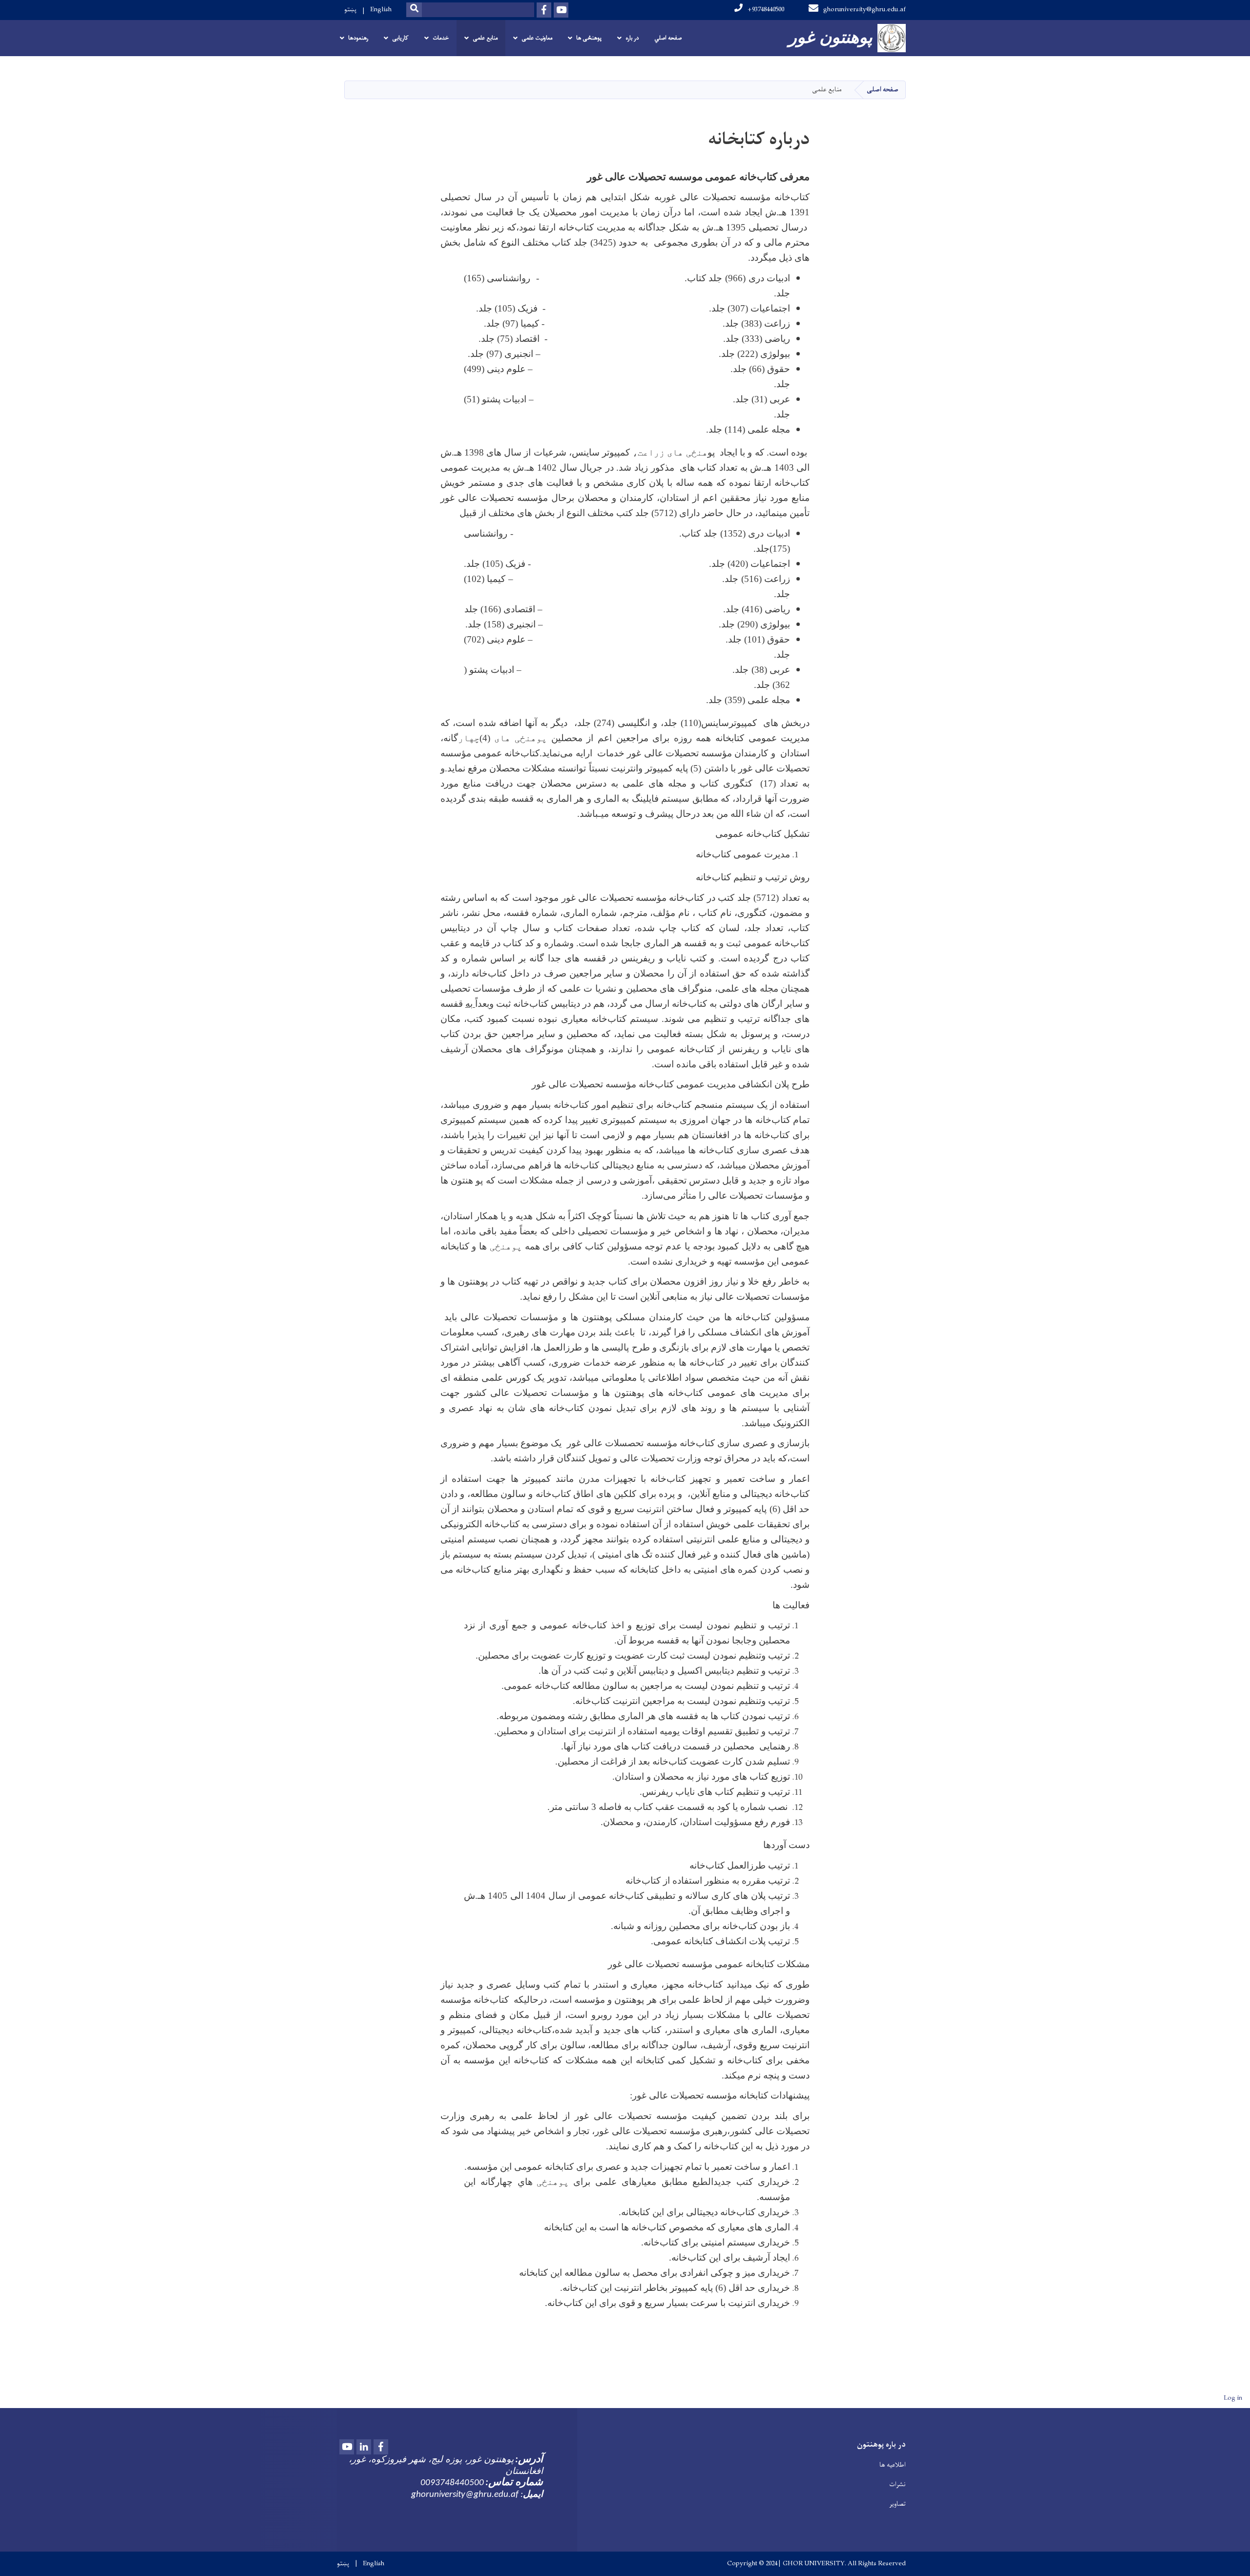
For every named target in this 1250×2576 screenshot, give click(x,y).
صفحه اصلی (883, 90)
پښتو (350, 10)
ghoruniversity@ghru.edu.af (865, 10)
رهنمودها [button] (358, 38)
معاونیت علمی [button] (537, 38)
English (381, 10)
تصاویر (897, 2504)
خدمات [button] (441, 38)
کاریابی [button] (400, 38)
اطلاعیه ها (893, 2465)
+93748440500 (766, 10)
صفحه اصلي (668, 38)
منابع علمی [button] (485, 38)
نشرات (897, 2484)
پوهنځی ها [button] (589, 38)
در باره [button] (632, 38)
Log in (1233, 2398)
